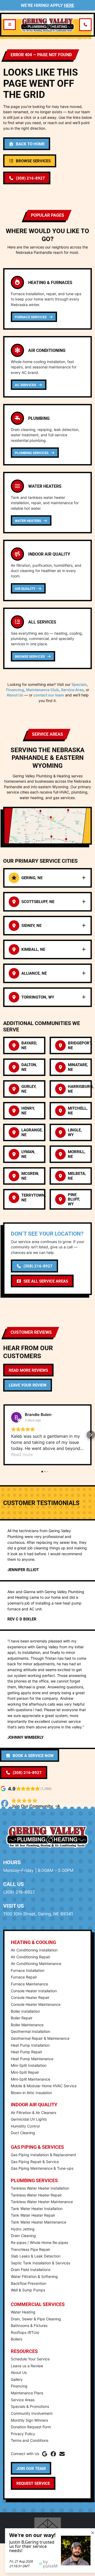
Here (69, 5)
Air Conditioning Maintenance (36, 1963)
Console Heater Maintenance (36, 2004)
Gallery (17, 2379)
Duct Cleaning (23, 2133)
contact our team (49, 695)
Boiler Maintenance (27, 2025)
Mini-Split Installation (29, 2065)
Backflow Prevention (28, 2283)
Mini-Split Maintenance (30, 2079)
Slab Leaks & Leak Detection (36, 2256)
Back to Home (30, 144)
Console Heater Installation (34, 1991)
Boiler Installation (25, 2011)
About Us (15, 695)
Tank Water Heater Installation (37, 2209)
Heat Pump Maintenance (32, 2059)
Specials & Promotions (30, 2406)
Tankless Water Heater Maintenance (42, 2202)
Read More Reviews (28, 1370)
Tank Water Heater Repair (33, 2215)
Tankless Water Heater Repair (36, 2195)
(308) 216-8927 (30, 178)
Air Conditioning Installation (34, 1950)
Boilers (16, 2339)
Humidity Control (25, 2126)
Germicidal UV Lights (29, 2119)
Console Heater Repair (30, 1997)
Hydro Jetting (23, 2229)
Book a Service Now (33, 1755)
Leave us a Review (27, 2366)
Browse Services (33, 161)
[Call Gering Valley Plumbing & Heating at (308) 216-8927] (85, 25)
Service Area (72, 690)
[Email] (62, 2454)
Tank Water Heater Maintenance (39, 2222)
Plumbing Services (32, 453)
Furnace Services (31, 317)
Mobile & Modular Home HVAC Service (44, 2086)
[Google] (44, 2454)
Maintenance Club (42, 690)
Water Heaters (28, 520)
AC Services (26, 385)
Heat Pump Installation (30, 2045)
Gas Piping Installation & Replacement (43, 2155)
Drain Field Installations (31, 2270)
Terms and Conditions (30, 2440)
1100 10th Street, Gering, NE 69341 (38, 1914)
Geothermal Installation (30, 2031)
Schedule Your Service (30, 2359)
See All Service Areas (46, 1281)
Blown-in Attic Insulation (31, 2093)
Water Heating (23, 2312)
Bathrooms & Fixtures (29, 2326)
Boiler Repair (22, 2018)
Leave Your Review (28, 1385)
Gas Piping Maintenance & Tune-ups (42, 2168)
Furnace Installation (28, 1970)
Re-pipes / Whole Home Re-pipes (39, 2242)
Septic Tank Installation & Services (41, 2263)
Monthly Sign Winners (29, 2420)
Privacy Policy (23, 2434)
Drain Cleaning (23, 2236)
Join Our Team (31, 2468)
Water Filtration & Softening (34, 2276)
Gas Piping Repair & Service (35, 2162)
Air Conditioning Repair (30, 1957)
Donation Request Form (31, 2427)
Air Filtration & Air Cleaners (34, 2113)
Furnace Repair (24, 1977)
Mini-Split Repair (25, 2072)
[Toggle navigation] (10, 25)
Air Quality (25, 588)
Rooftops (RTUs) (25, 2332)
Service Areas (23, 2400)
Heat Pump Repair (27, 2052)
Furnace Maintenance (29, 1984)
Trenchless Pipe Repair (30, 2249)
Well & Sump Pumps (28, 2290)
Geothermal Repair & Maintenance (40, 2038)
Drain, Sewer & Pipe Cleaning (36, 2319)
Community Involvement (32, 2413)
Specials (79, 684)
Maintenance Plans (27, 2393)
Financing (15, 690)
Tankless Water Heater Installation (40, 2188)
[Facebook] (53, 2454)
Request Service (33, 2483)
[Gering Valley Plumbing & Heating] (47, 25)
